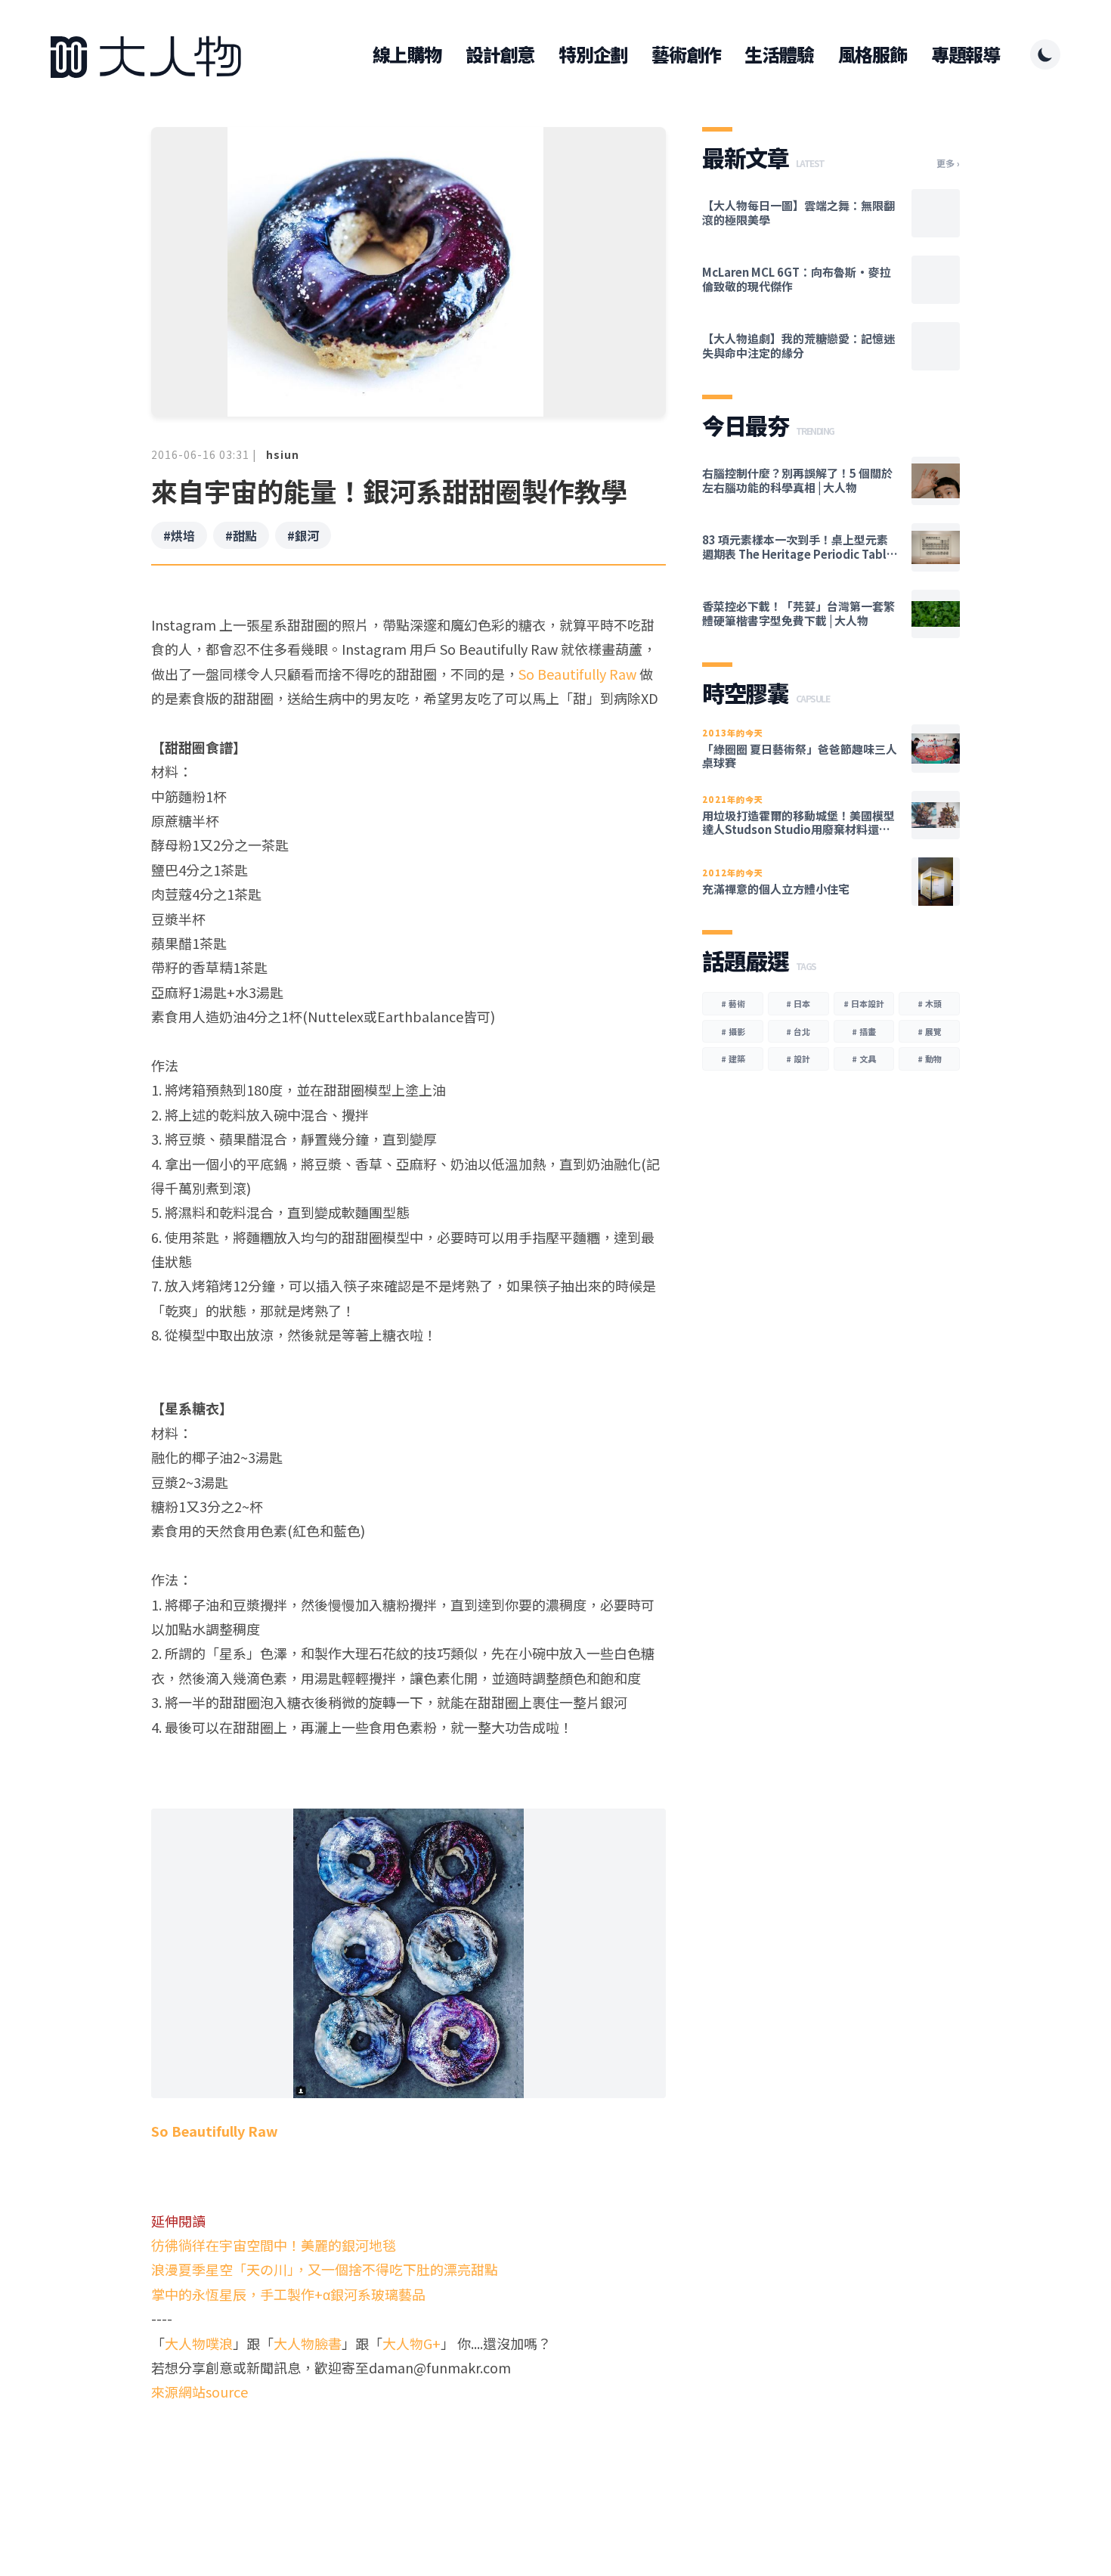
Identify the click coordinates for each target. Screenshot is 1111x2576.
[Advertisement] (409, 2463)
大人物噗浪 (199, 2343)
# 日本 (798, 1003)
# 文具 (864, 1059)
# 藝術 (733, 1003)
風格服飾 (873, 54)
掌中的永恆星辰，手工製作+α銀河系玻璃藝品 (288, 2294)
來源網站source (200, 2392)
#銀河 (303, 535)
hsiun (283, 454)
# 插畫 (864, 1031)
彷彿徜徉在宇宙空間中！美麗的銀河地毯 (274, 2245)
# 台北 (798, 1031)
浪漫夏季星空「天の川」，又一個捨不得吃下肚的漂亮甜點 (325, 2269)
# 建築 (733, 1059)
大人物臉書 (308, 2343)
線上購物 (407, 54)
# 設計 (798, 1059)
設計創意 (500, 54)
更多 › (948, 163)
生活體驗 (779, 54)
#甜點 (241, 535)
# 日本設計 (864, 1003)
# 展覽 (930, 1031)
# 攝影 (733, 1031)
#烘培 (179, 535)
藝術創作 (686, 54)
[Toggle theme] (1045, 54)
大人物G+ (412, 2343)
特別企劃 (593, 54)
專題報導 (966, 54)
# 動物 (930, 1059)
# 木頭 (930, 1003)
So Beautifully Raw (577, 674)
